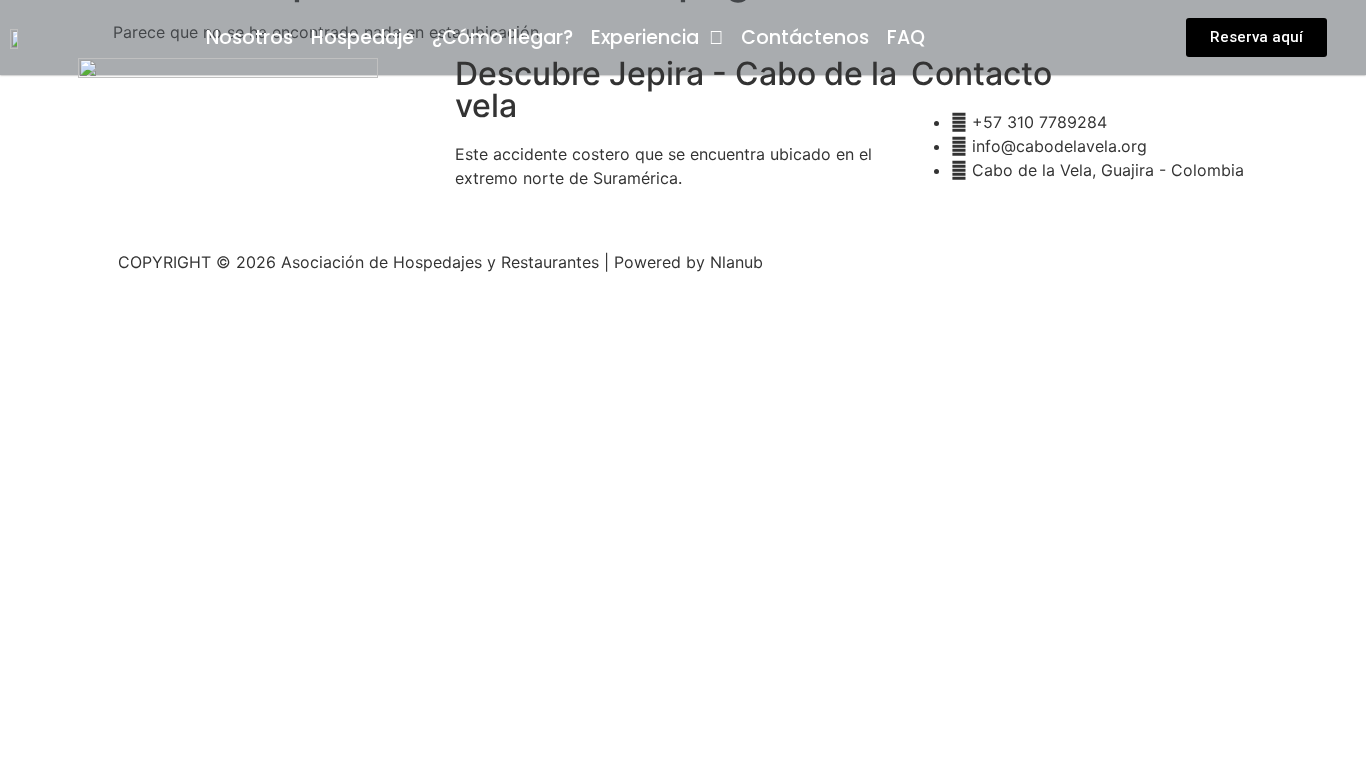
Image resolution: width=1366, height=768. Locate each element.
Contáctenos (805, 38)
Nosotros (249, 38)
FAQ (906, 38)
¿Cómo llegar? (502, 38)
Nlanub (736, 262)
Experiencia (645, 38)
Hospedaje (362, 38)
